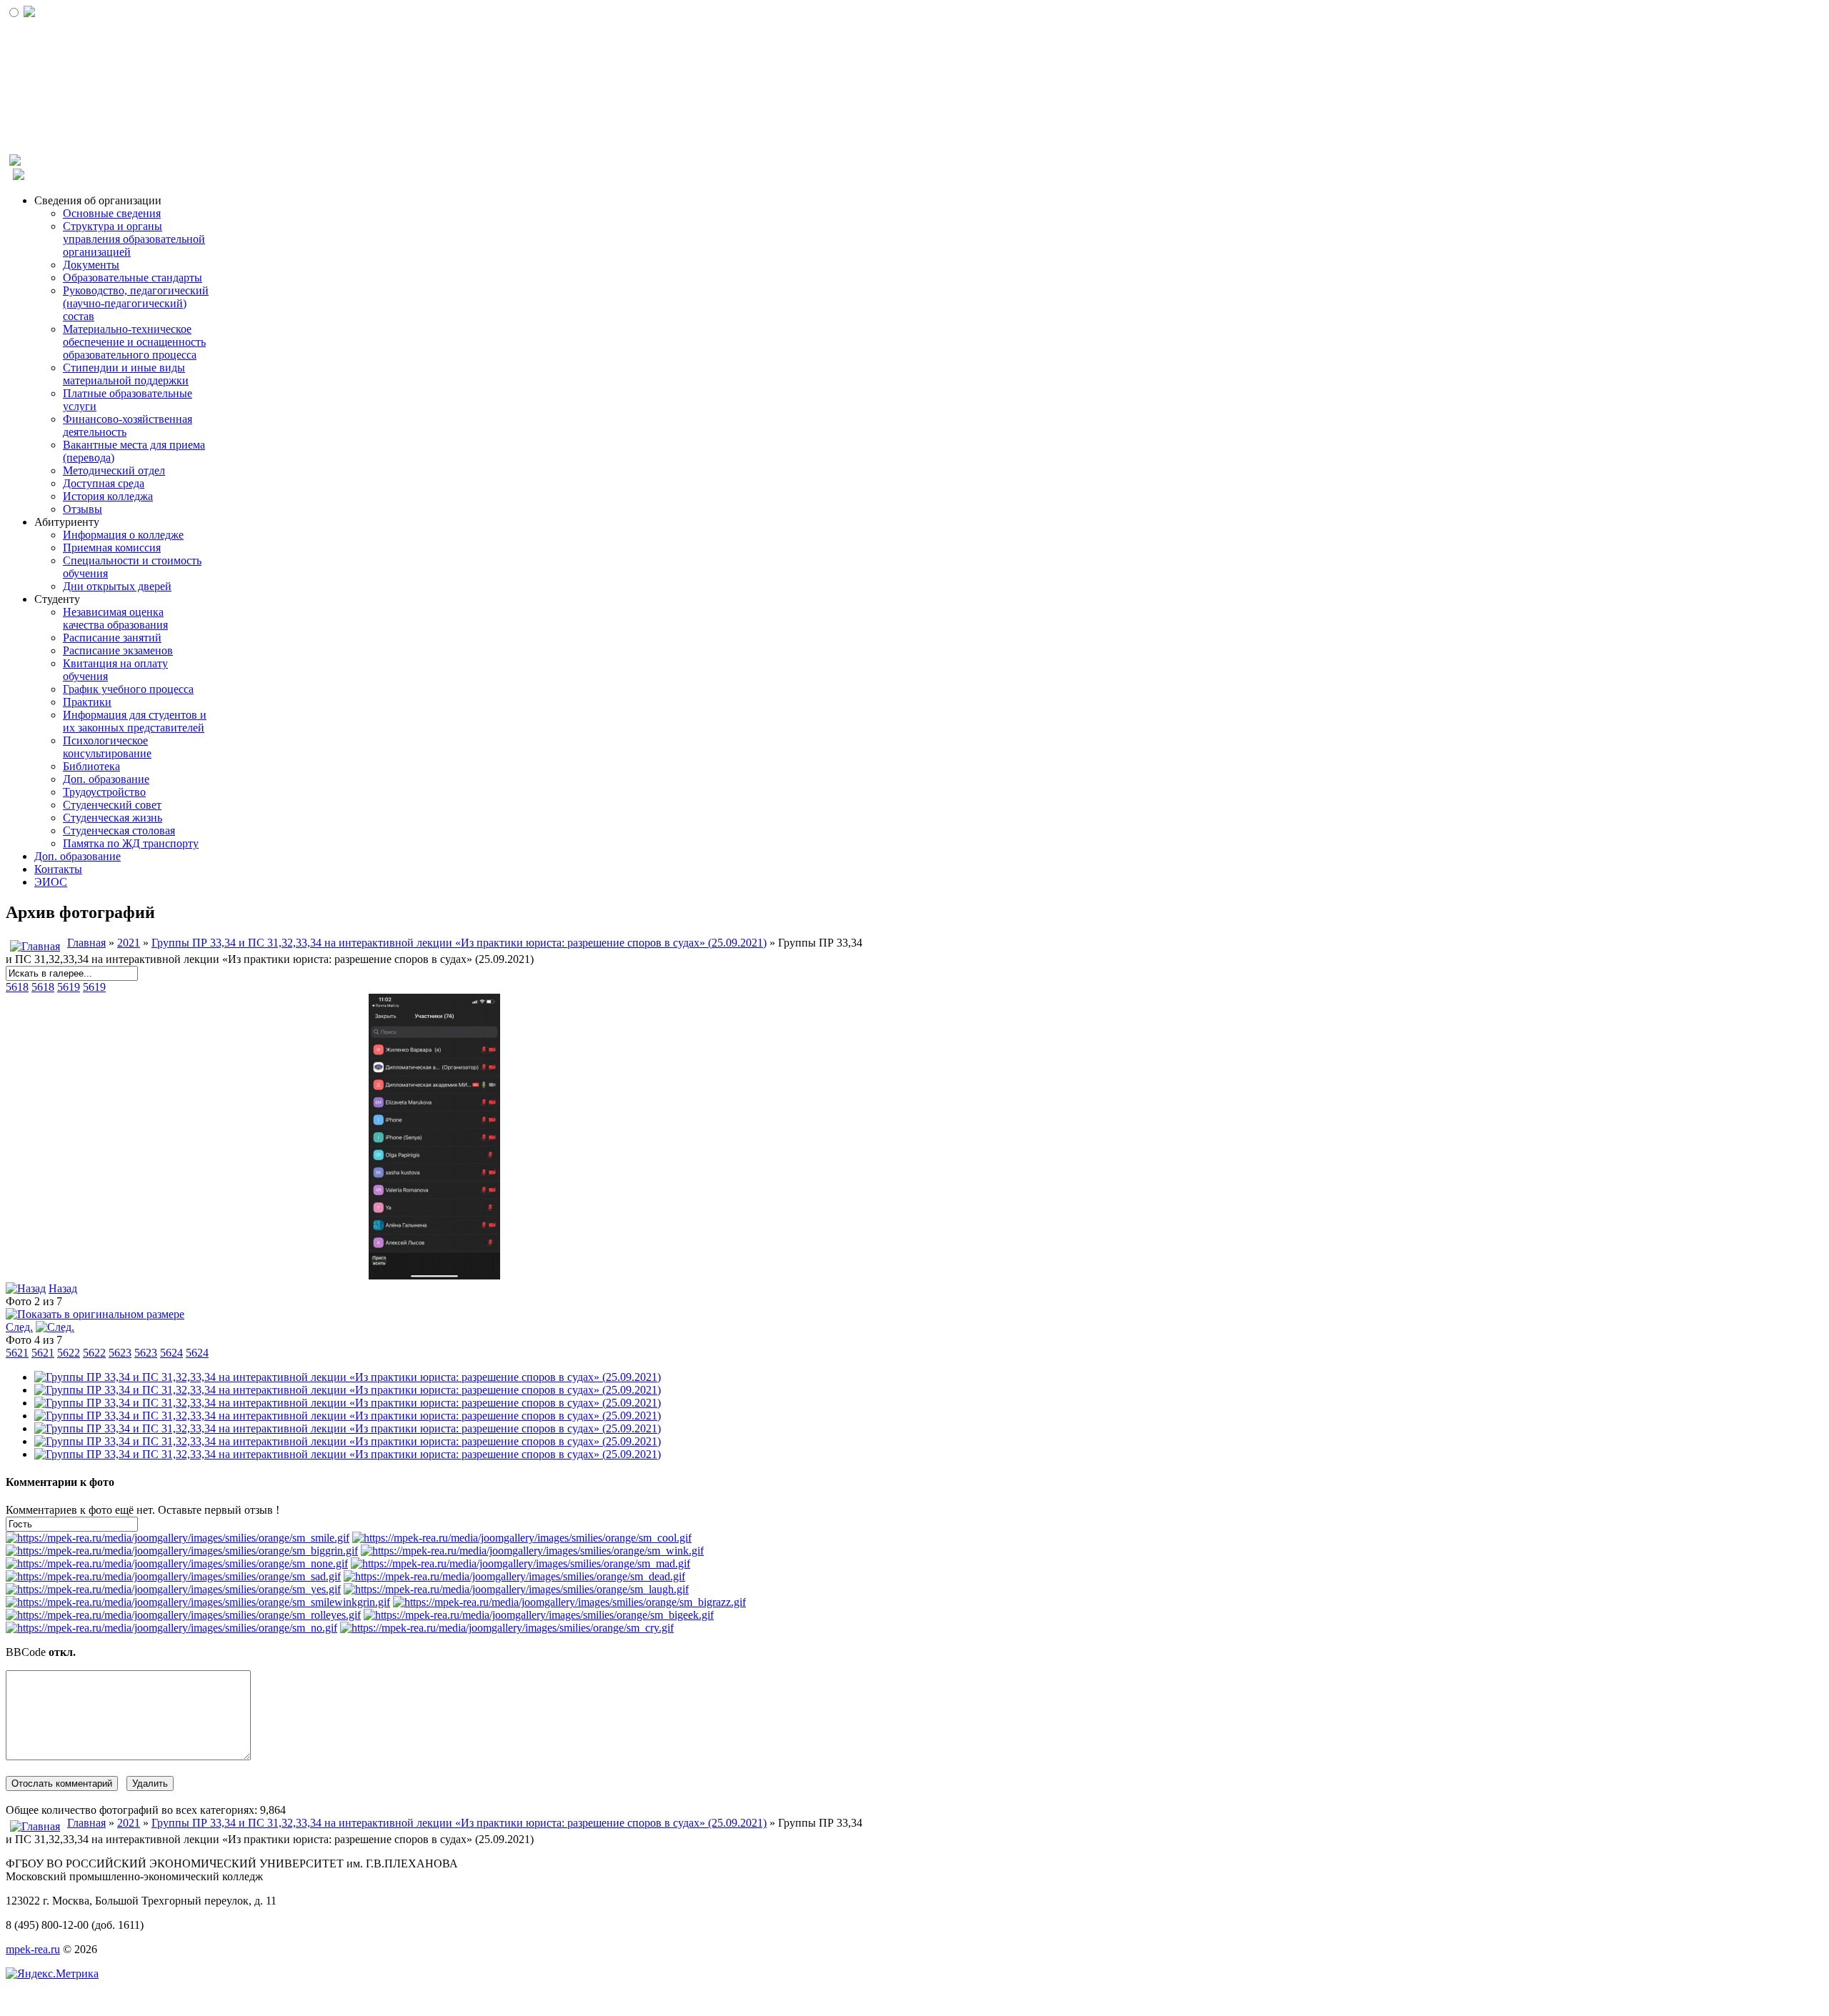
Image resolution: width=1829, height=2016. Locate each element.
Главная (86, 943)
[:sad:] (173, 1576)
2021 (129, 943)
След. (19, 1327)
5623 (120, 1353)
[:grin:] (182, 1551)
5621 (17, 1353)
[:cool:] (522, 1538)
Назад (63, 1288)
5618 (17, 987)
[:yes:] (173, 1589)
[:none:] (177, 1563)
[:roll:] (183, 1615)
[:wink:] (532, 1551)
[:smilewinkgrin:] (198, 1602)
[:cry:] (507, 1628)
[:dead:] (514, 1576)
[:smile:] (178, 1538)
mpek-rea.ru (33, 1949)
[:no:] (171, 1628)
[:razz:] (569, 1602)
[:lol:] (516, 1589)
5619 (69, 987)
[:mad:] (520, 1563)
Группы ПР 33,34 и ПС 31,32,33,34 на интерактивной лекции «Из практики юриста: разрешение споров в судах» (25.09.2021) (459, 943)
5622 (69, 1353)
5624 (171, 1353)
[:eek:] (539, 1615)
